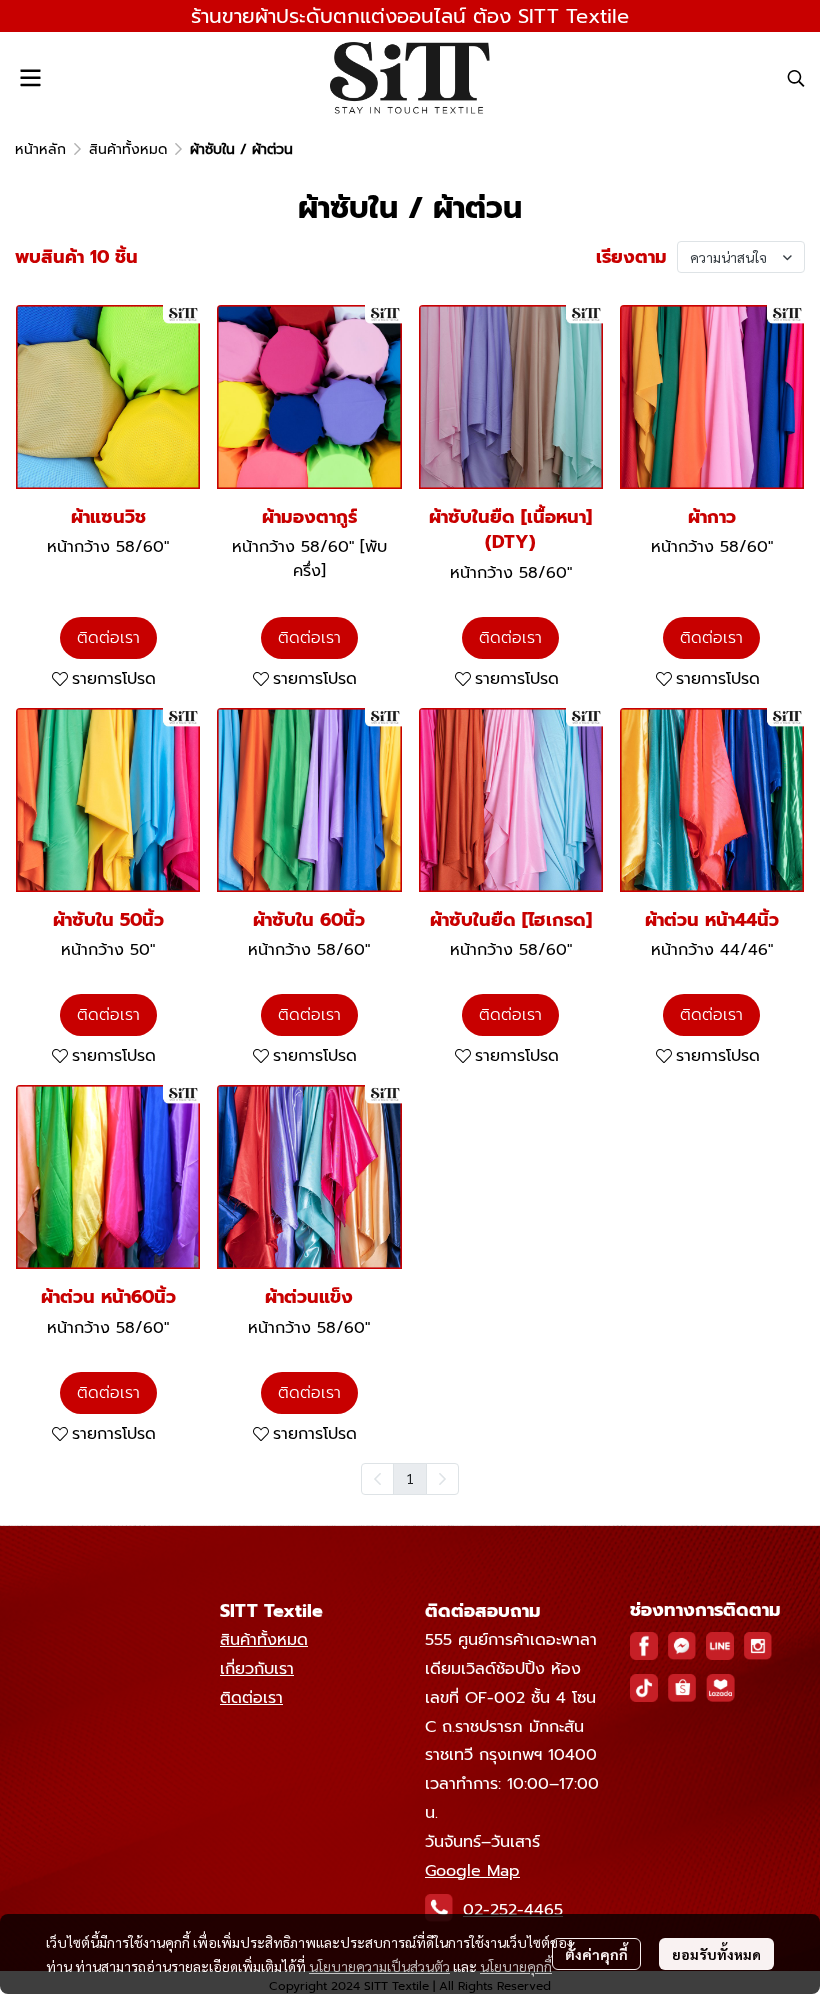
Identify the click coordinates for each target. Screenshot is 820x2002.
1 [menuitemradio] (410, 1478)
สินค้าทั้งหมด (128, 149)
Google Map (472, 1871)
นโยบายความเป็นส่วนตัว (379, 1966)
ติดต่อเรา (251, 1698)
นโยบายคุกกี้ (516, 1966)
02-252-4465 (513, 1910)
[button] (796, 78)
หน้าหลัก (40, 149)
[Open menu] (30, 78)
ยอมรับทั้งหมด (716, 1954)
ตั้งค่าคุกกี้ (596, 1954)
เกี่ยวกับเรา (257, 1669)
